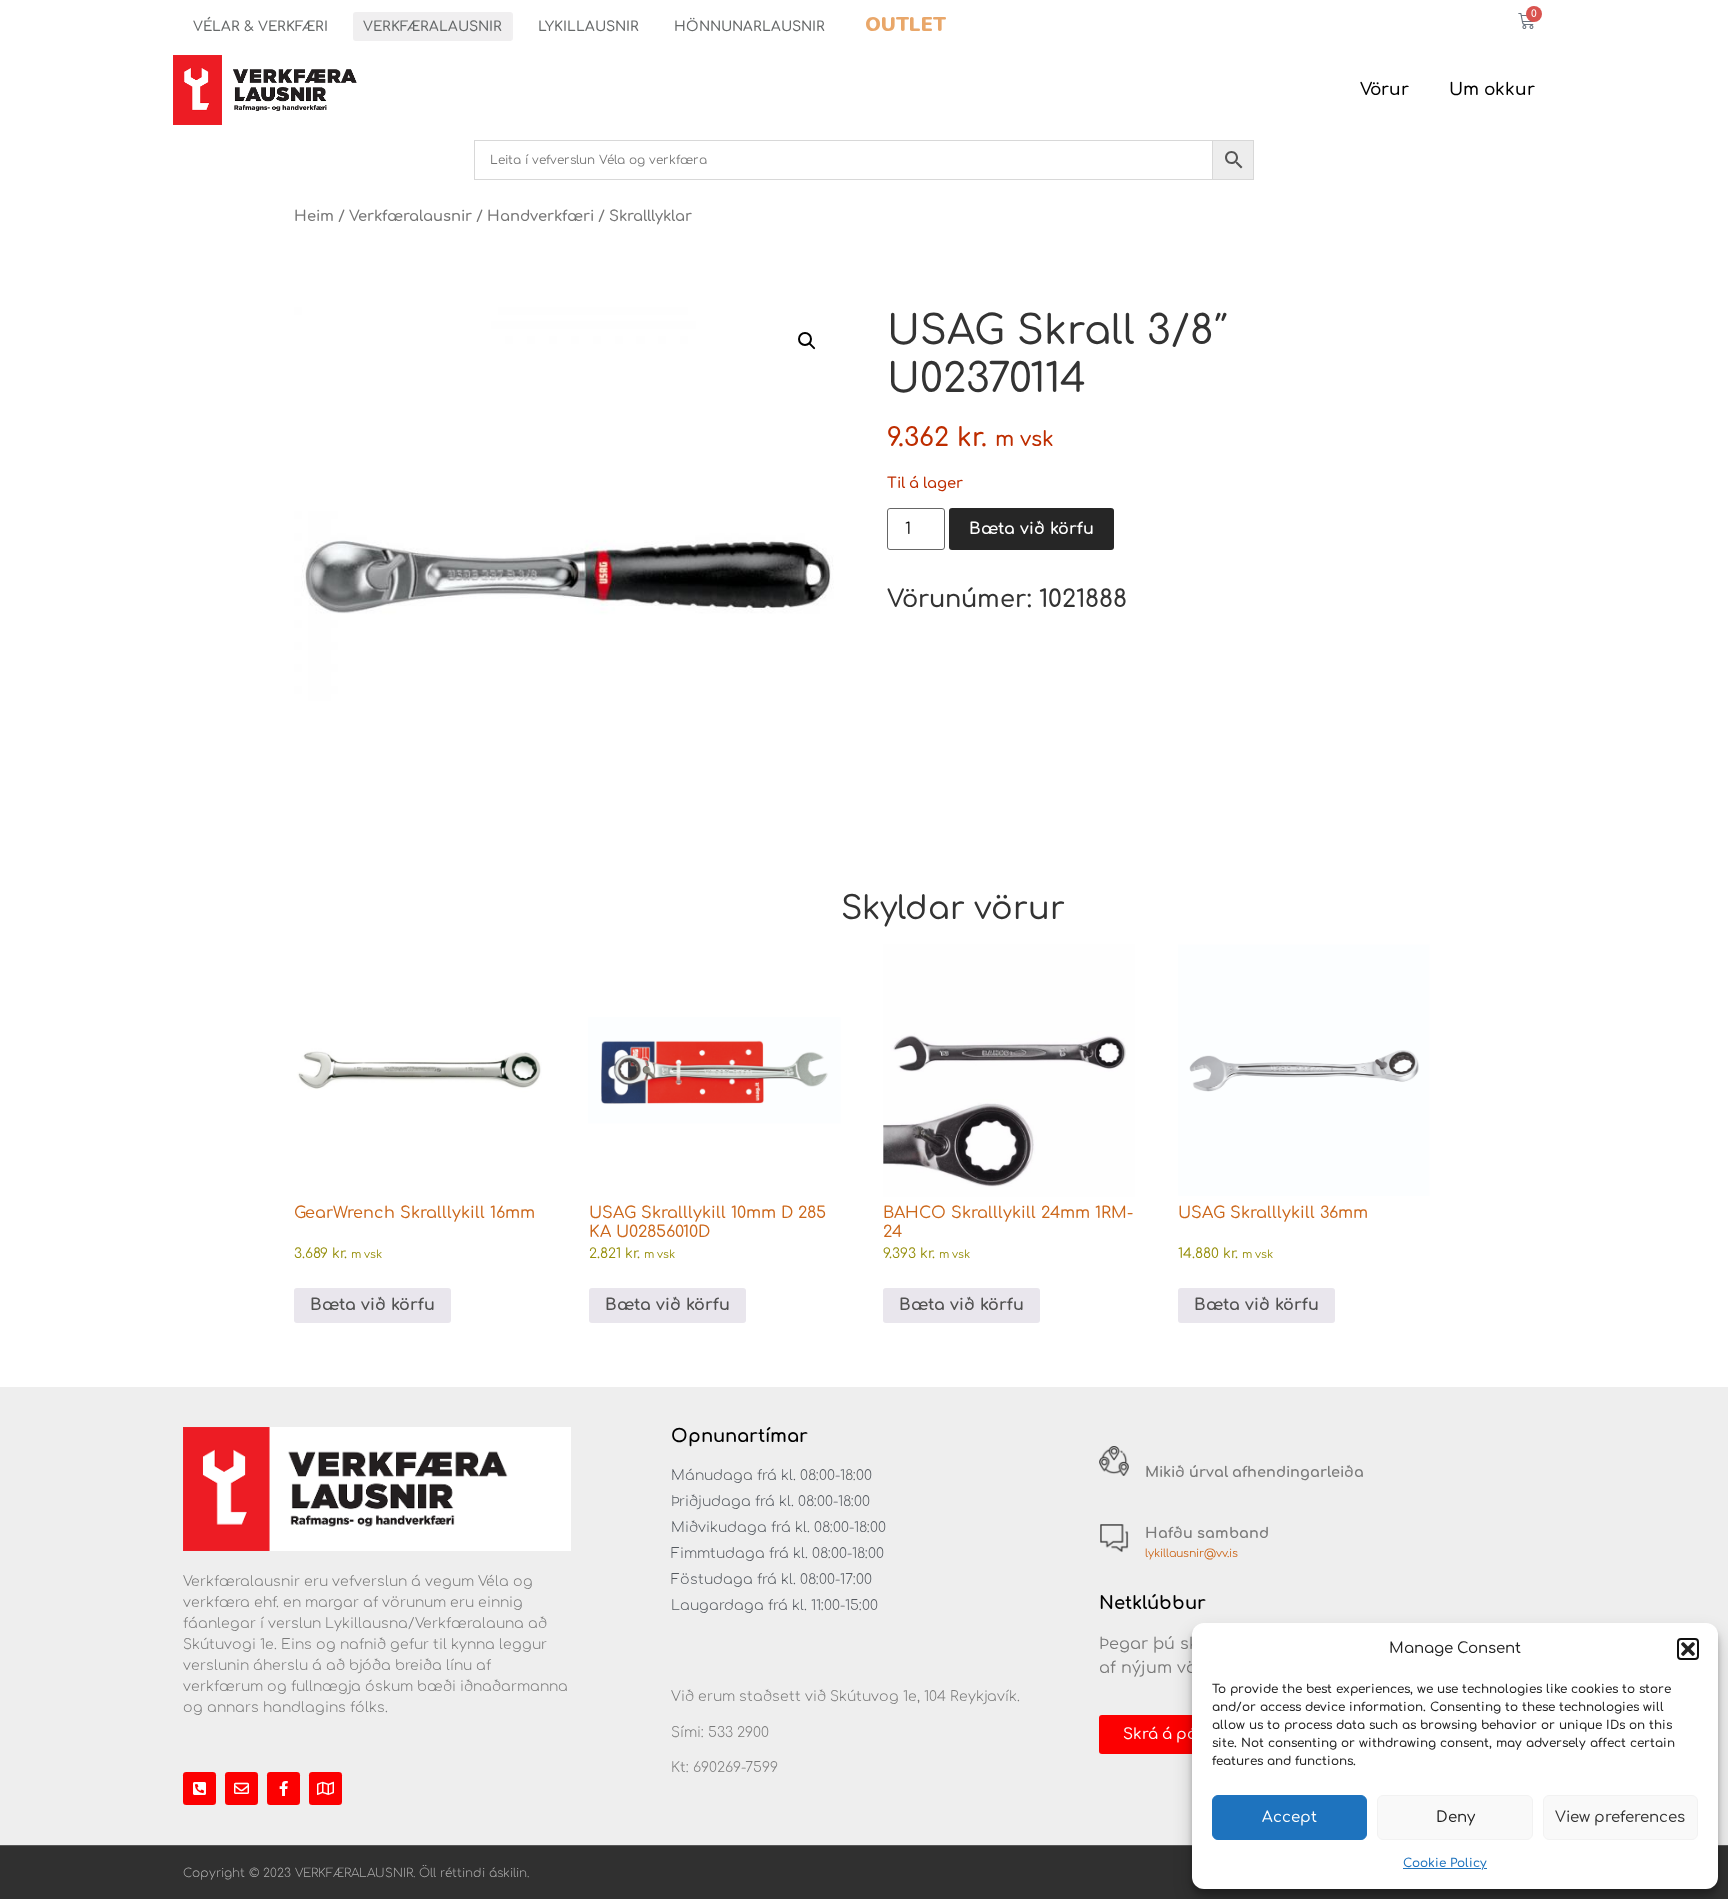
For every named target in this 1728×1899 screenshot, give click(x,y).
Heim (314, 216)
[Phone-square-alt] (199, 1788)
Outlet (905, 24)
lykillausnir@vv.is (1191, 1553)
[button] (1688, 1649)
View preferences (1620, 1817)
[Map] (325, 1788)
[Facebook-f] (283, 1788)
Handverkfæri (540, 216)
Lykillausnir (588, 26)
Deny (1455, 1817)
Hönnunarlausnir (749, 26)
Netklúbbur (1152, 1603)
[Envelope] (241, 1788)
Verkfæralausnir (432, 26)
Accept (1289, 1817)
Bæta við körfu (1031, 529)
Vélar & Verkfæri (260, 26)
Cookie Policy (1445, 1863)
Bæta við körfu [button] (372, 1305)
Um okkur (1492, 89)
